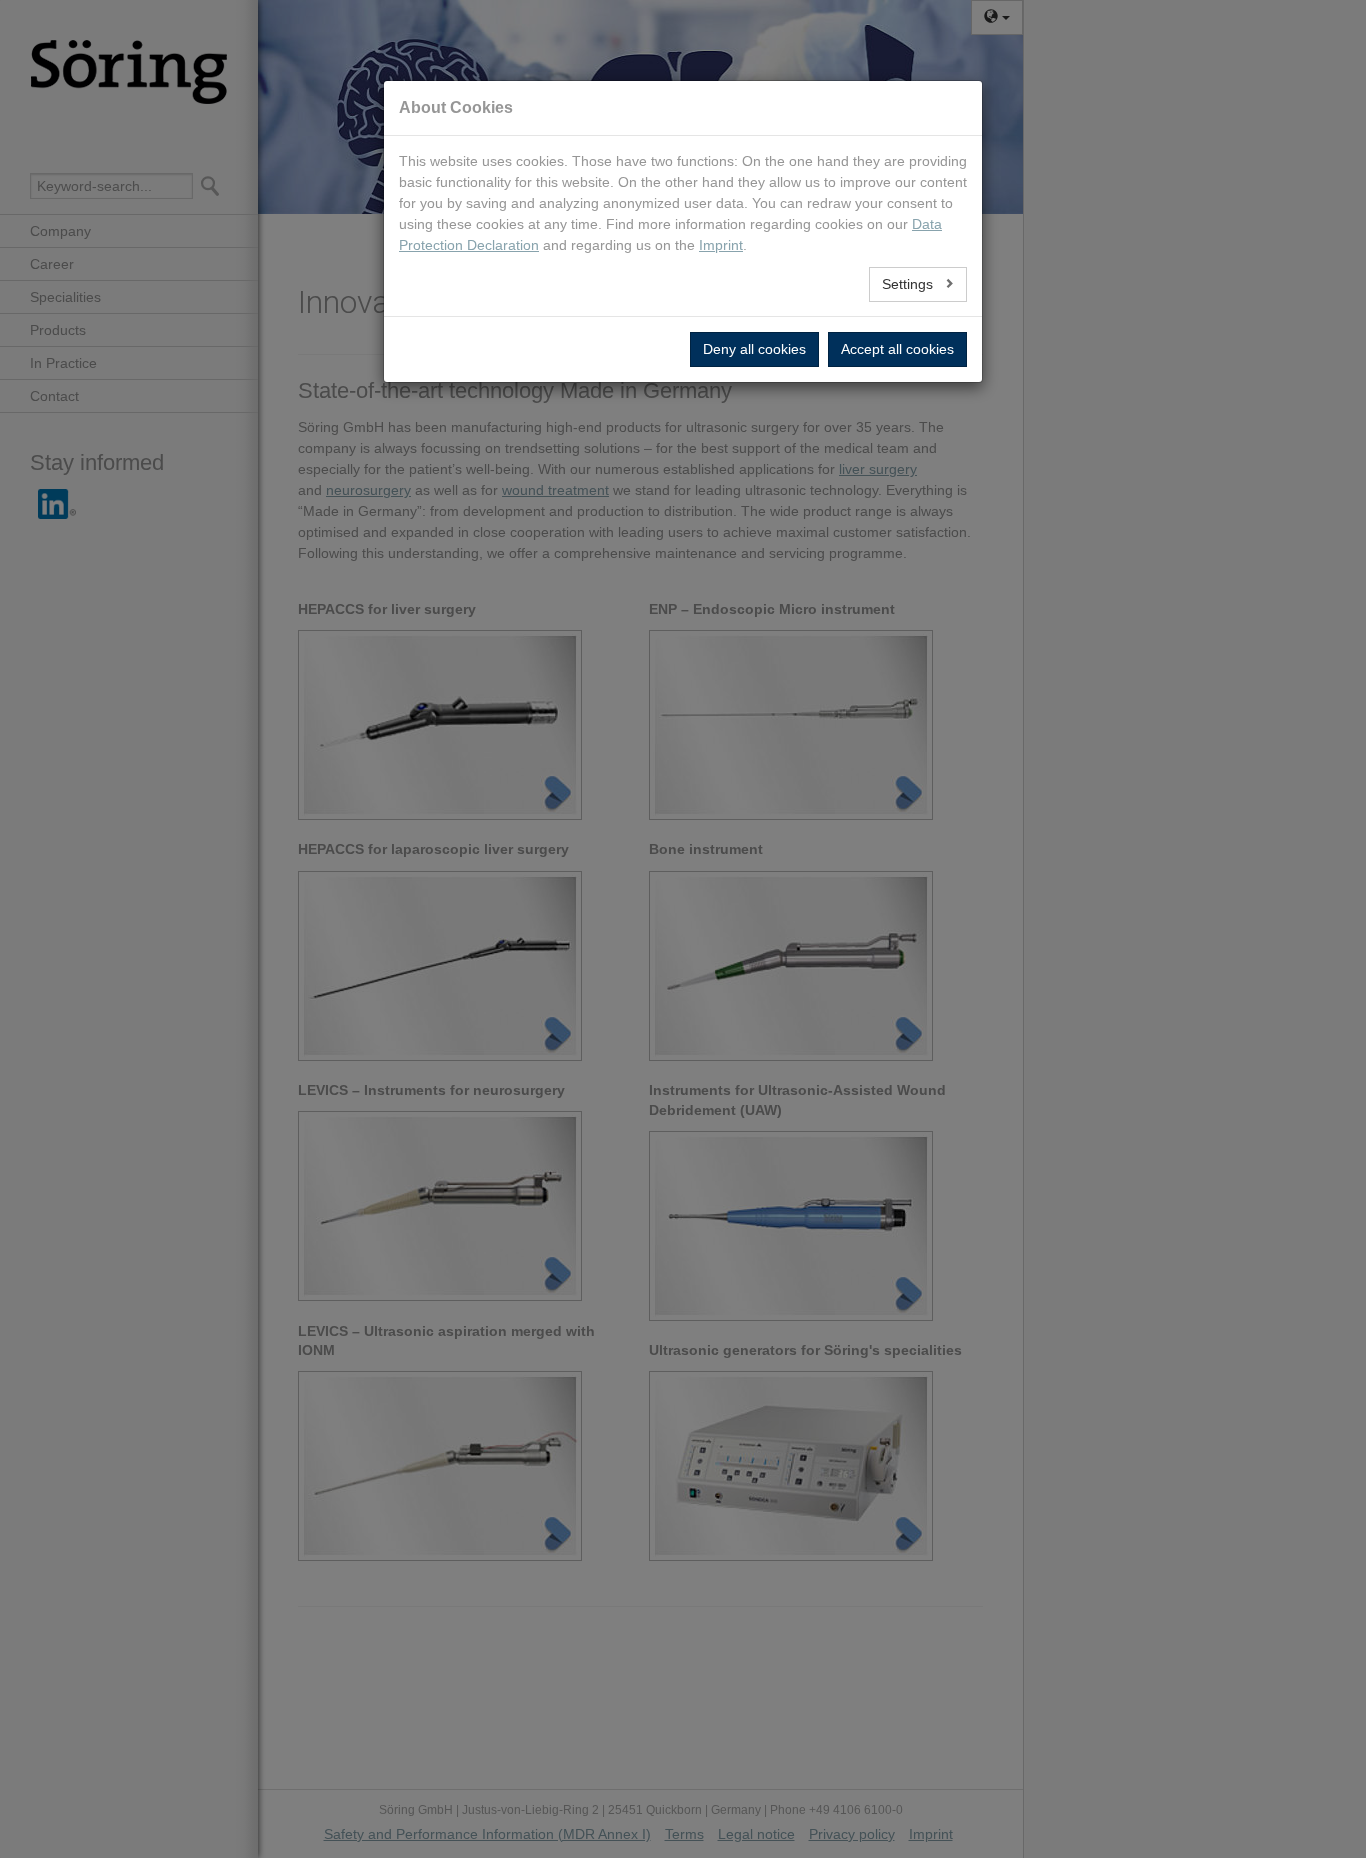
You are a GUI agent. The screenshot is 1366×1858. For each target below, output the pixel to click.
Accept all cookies (897, 349)
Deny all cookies (754, 349)
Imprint (721, 245)
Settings (909, 284)
